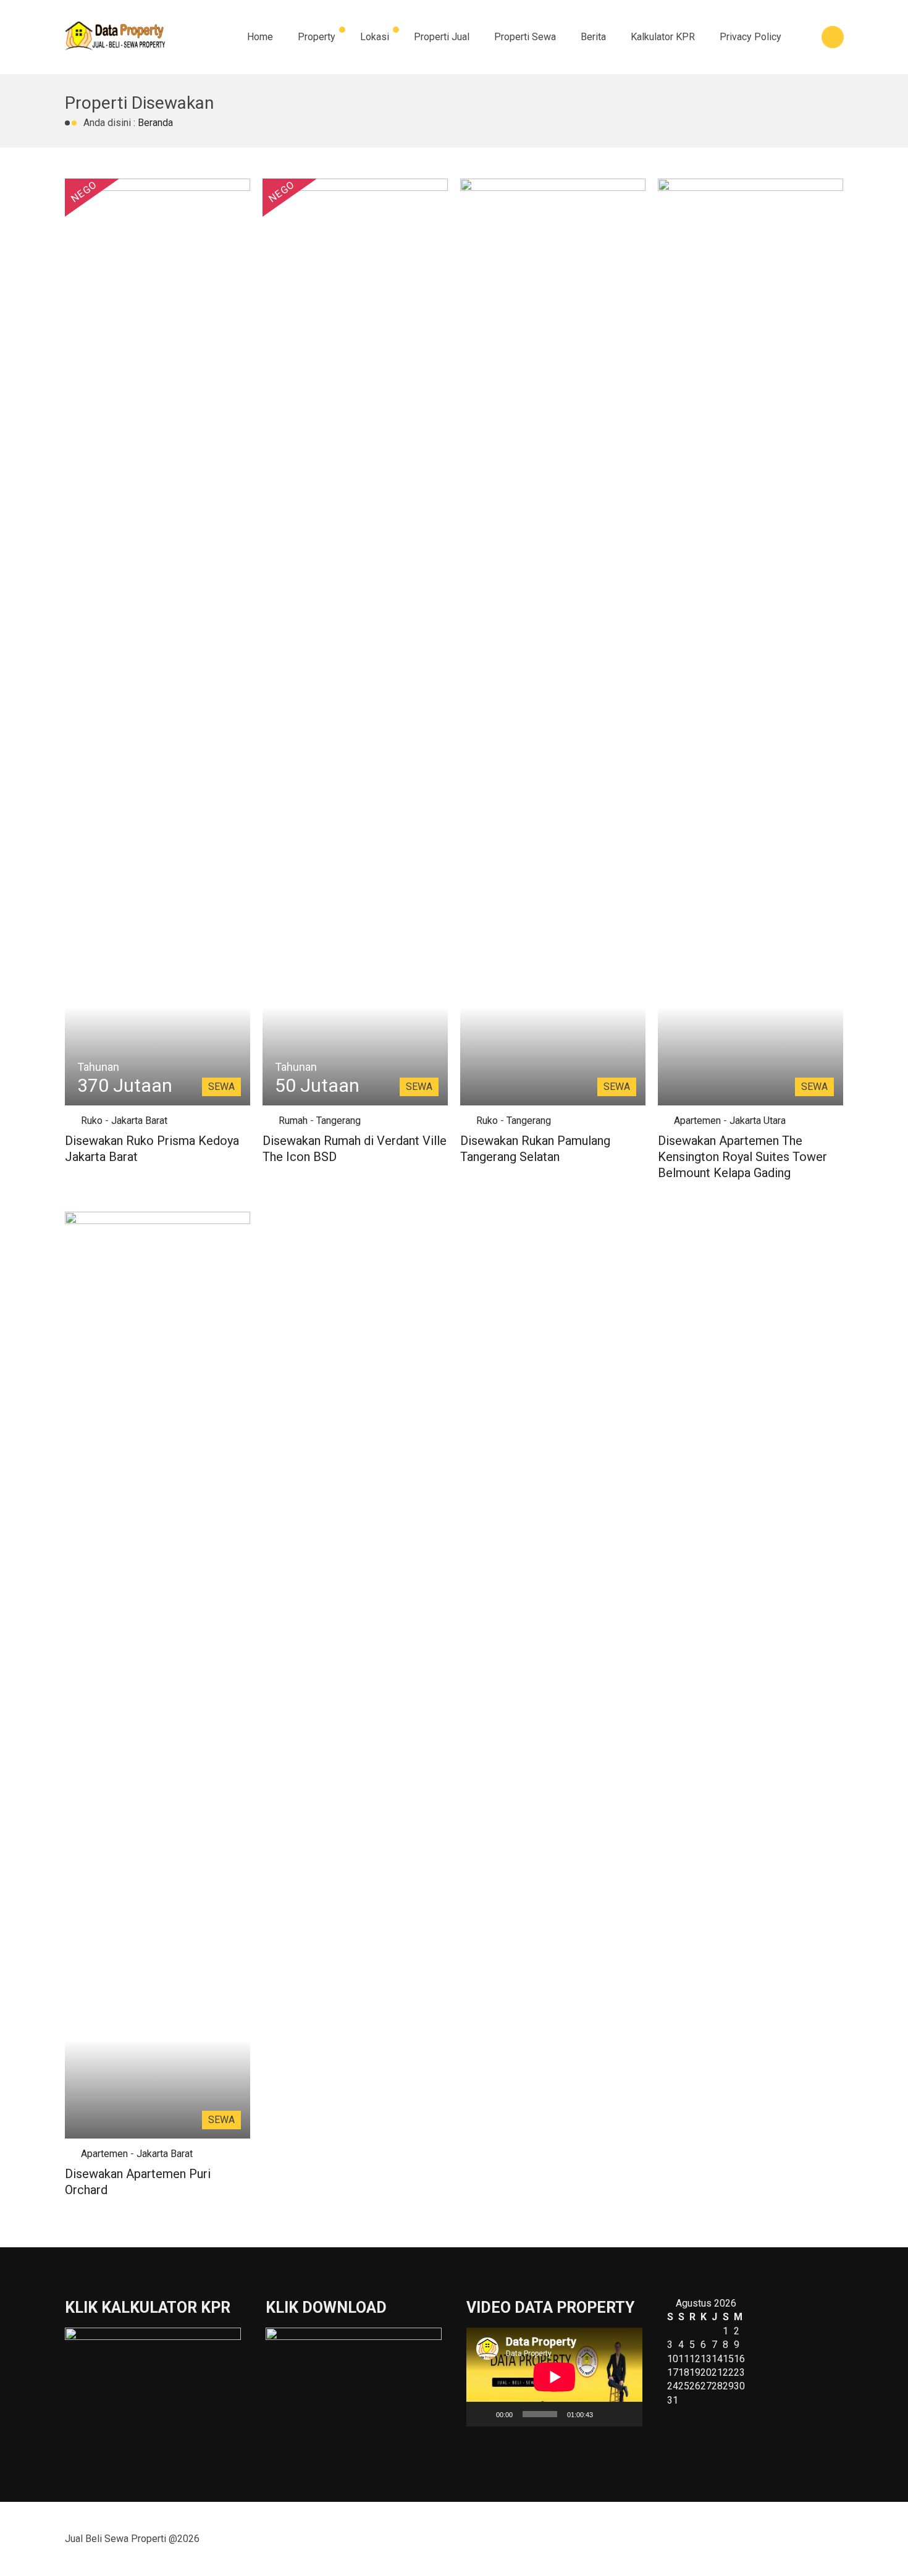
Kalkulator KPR (663, 37)
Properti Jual (442, 37)
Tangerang (338, 1121)
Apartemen (697, 1121)
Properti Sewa (525, 37)
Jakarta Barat (139, 1121)
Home (260, 37)
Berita (593, 37)
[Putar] (482, 2414)
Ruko (92, 1121)
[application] (554, 2377)
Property (317, 37)
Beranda (155, 123)
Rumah (293, 1121)
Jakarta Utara (758, 1121)
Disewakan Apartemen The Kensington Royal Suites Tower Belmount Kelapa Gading (742, 1157)
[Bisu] (607, 2414)
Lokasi (375, 37)
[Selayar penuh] (626, 2414)
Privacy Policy (750, 37)
